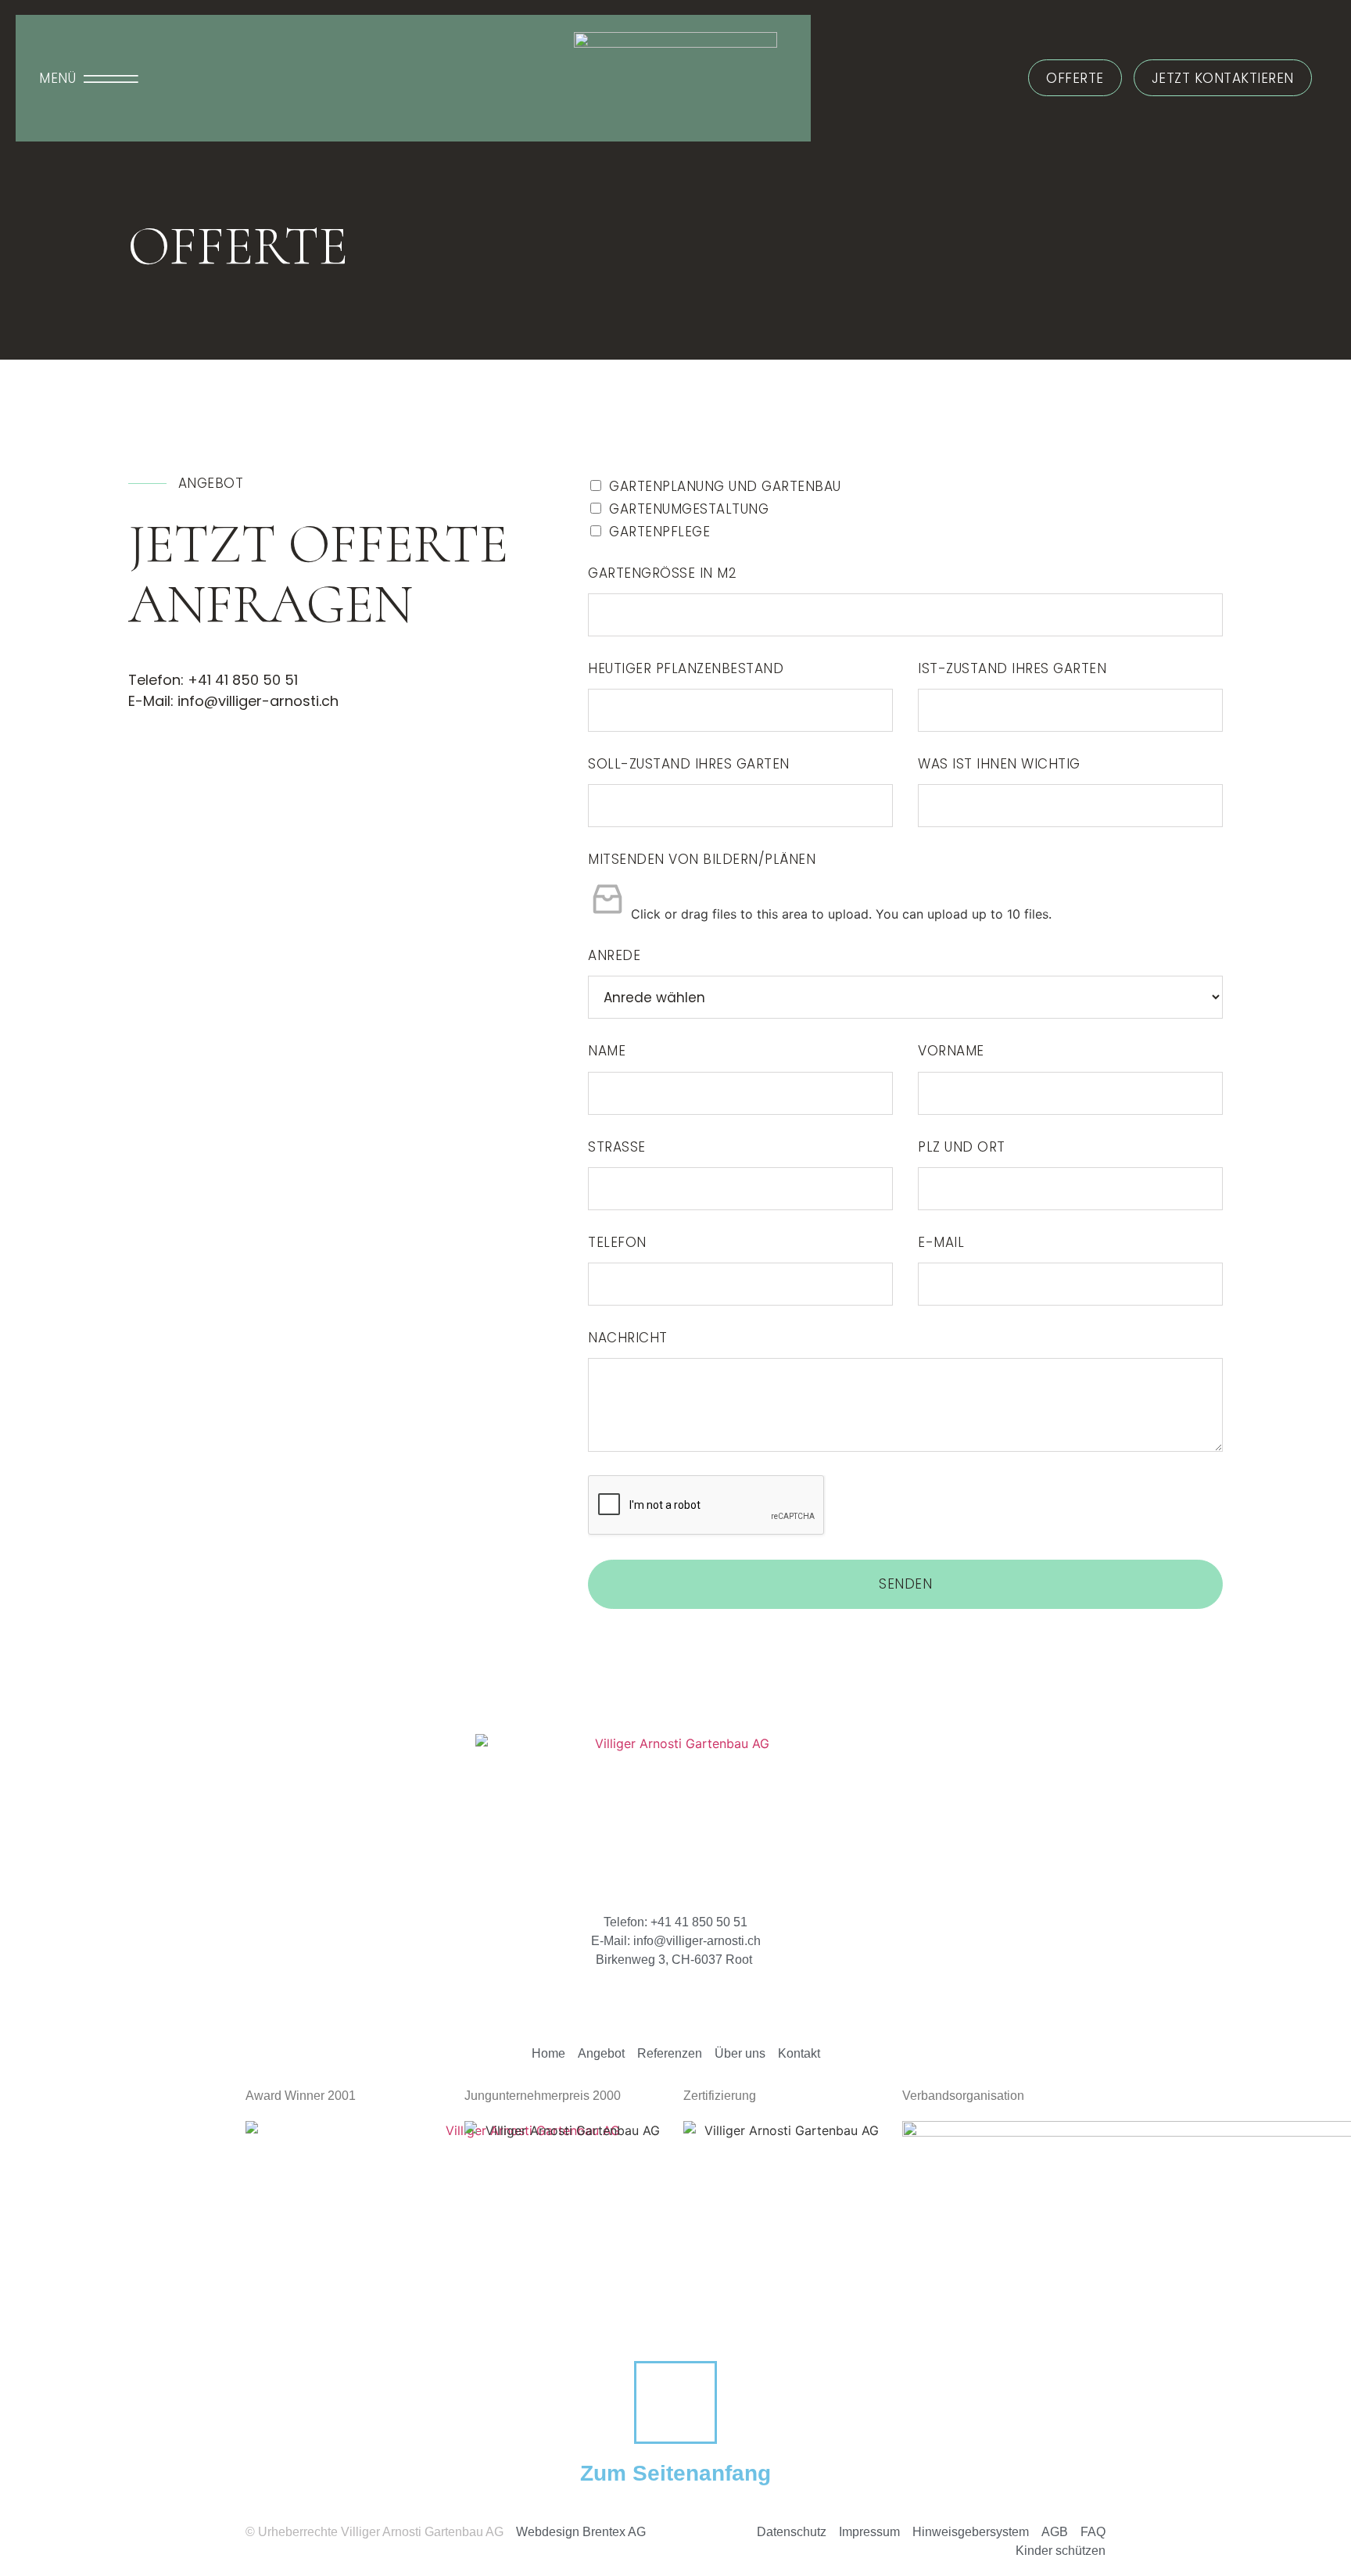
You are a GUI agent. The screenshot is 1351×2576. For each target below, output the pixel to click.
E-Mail (941, 1242)
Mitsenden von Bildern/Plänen (702, 859)
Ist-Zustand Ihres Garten (1012, 668)
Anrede (614, 955)
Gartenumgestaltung (689, 509)
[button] (89, 79)
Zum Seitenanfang (675, 2473)
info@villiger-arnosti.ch (260, 701)
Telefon (617, 1242)
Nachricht (628, 1338)
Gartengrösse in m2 (662, 573)
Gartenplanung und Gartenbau (725, 486)
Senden (905, 1584)
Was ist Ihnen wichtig (999, 764)
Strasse (617, 1147)
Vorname (951, 1051)
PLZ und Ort (962, 1147)
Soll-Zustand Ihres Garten (689, 764)
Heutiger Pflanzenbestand (686, 668)
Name (607, 1051)
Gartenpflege (659, 532)
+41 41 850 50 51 (243, 680)
